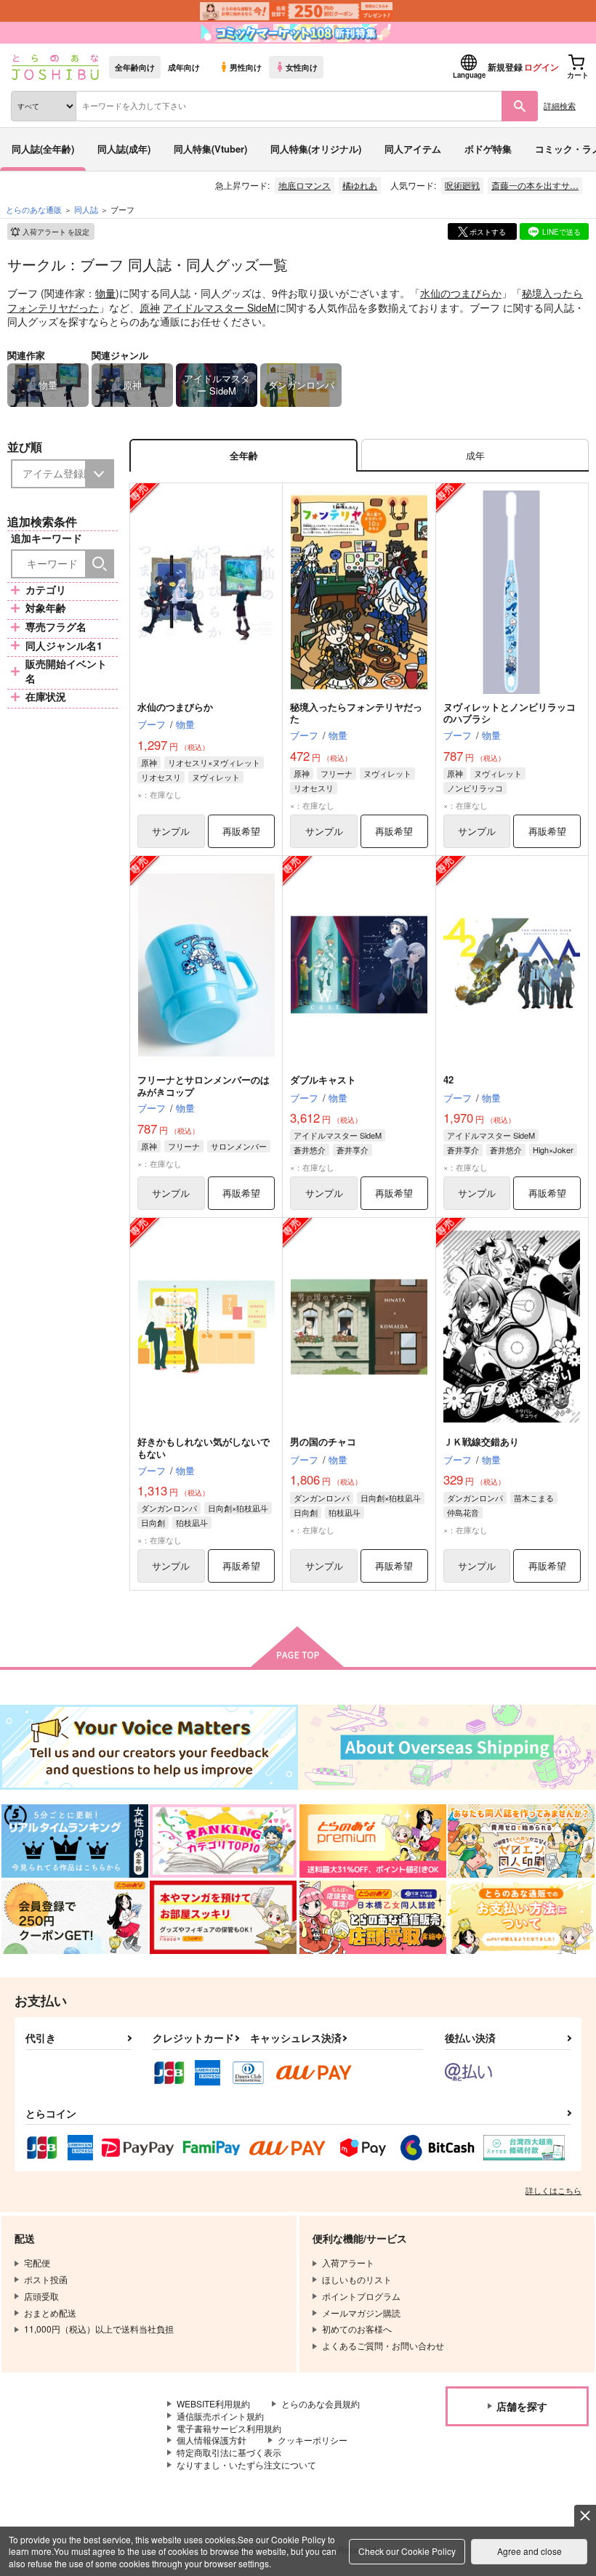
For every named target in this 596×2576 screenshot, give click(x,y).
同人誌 (86, 209)
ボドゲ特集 (488, 149)
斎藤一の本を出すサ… (535, 185)
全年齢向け (135, 67)
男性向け (246, 67)
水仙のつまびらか (461, 293)
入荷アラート (56, 232)
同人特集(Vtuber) (210, 149)
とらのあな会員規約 (321, 2403)
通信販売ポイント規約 (220, 2416)
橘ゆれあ (360, 185)
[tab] (475, 455)
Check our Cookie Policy (407, 2551)
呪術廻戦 (462, 185)
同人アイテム (413, 149)
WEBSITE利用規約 (213, 2403)
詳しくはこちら (553, 2190)
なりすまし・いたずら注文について (246, 2464)
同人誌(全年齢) (43, 149)
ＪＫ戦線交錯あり (481, 1441)
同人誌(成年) (124, 149)
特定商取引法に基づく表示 (229, 2452)
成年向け (184, 67)
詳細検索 (560, 105)
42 (448, 1079)
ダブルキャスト (323, 1079)
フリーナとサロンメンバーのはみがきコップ (204, 1086)
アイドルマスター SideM (220, 307)
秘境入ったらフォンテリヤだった (356, 713)
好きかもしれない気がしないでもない (204, 1448)
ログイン (541, 67)
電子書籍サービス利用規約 (229, 2428)
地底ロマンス (305, 185)
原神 (150, 307)
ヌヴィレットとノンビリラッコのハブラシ (510, 713)
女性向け (302, 67)
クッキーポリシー (313, 2440)
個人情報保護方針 (212, 2440)
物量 (105, 293)
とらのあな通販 (34, 209)
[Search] (100, 564)
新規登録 (505, 67)
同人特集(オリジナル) (316, 149)
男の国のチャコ (323, 1441)
